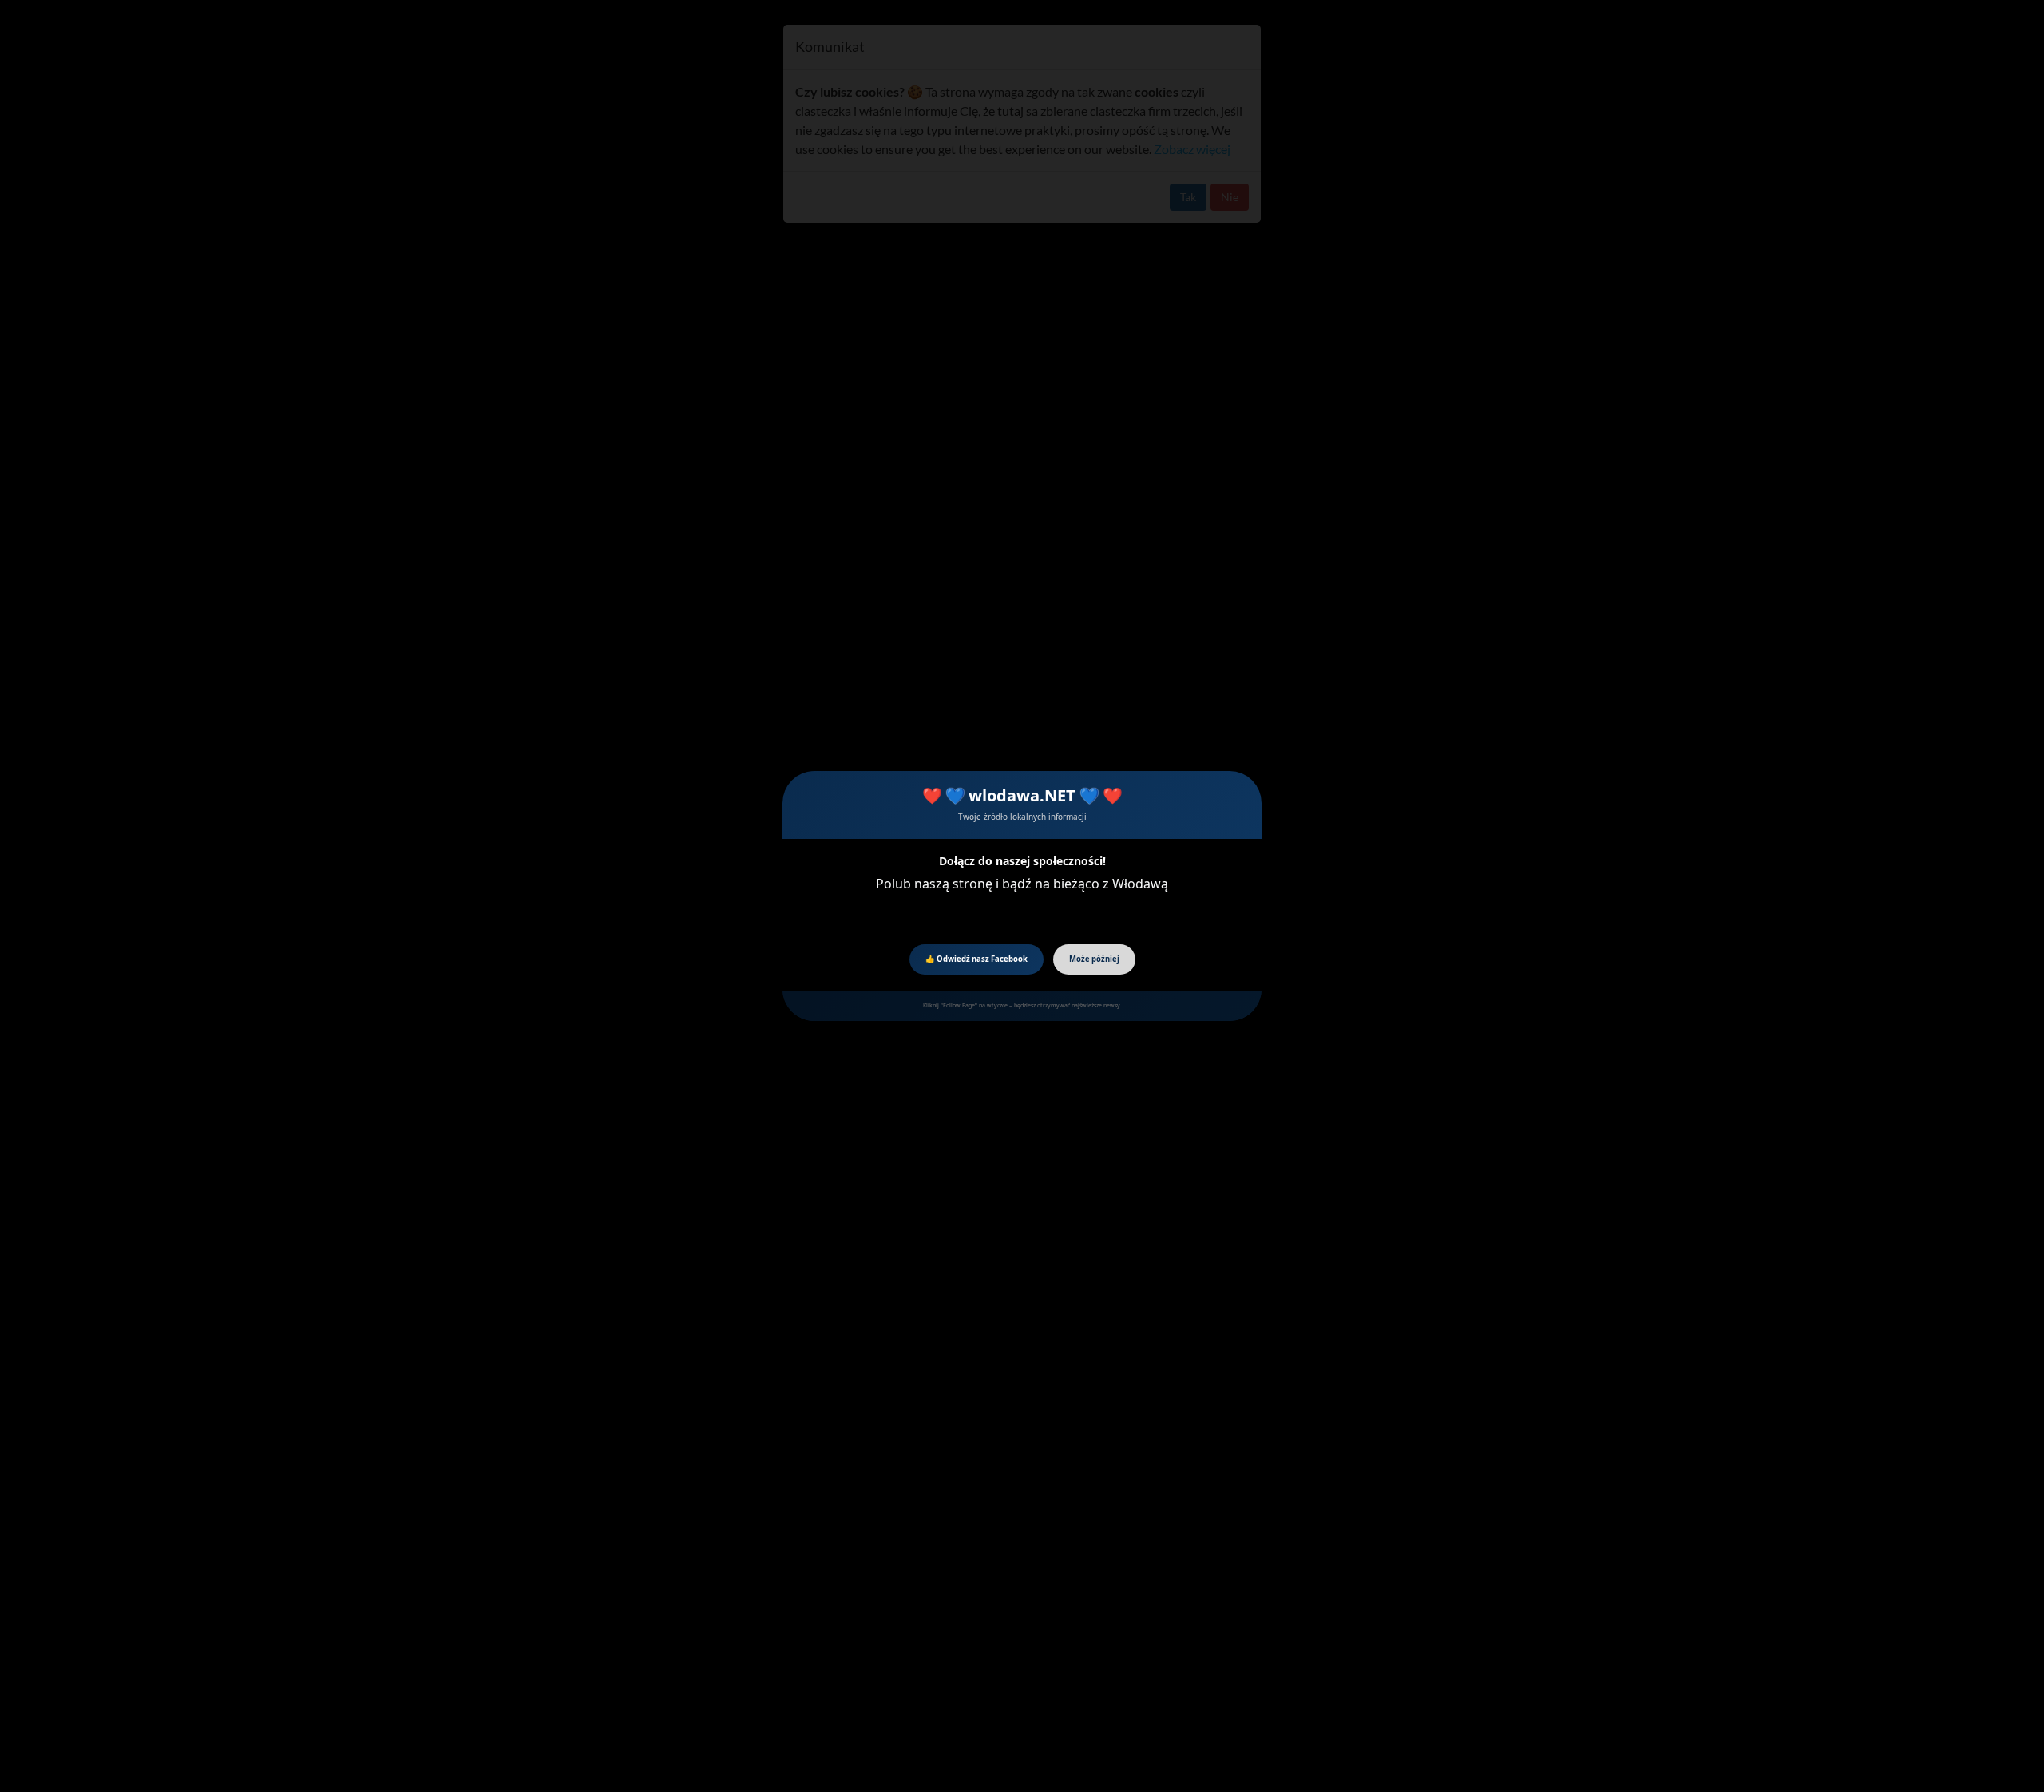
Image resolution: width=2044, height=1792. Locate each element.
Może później (1094, 959)
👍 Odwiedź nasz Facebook (976, 959)
